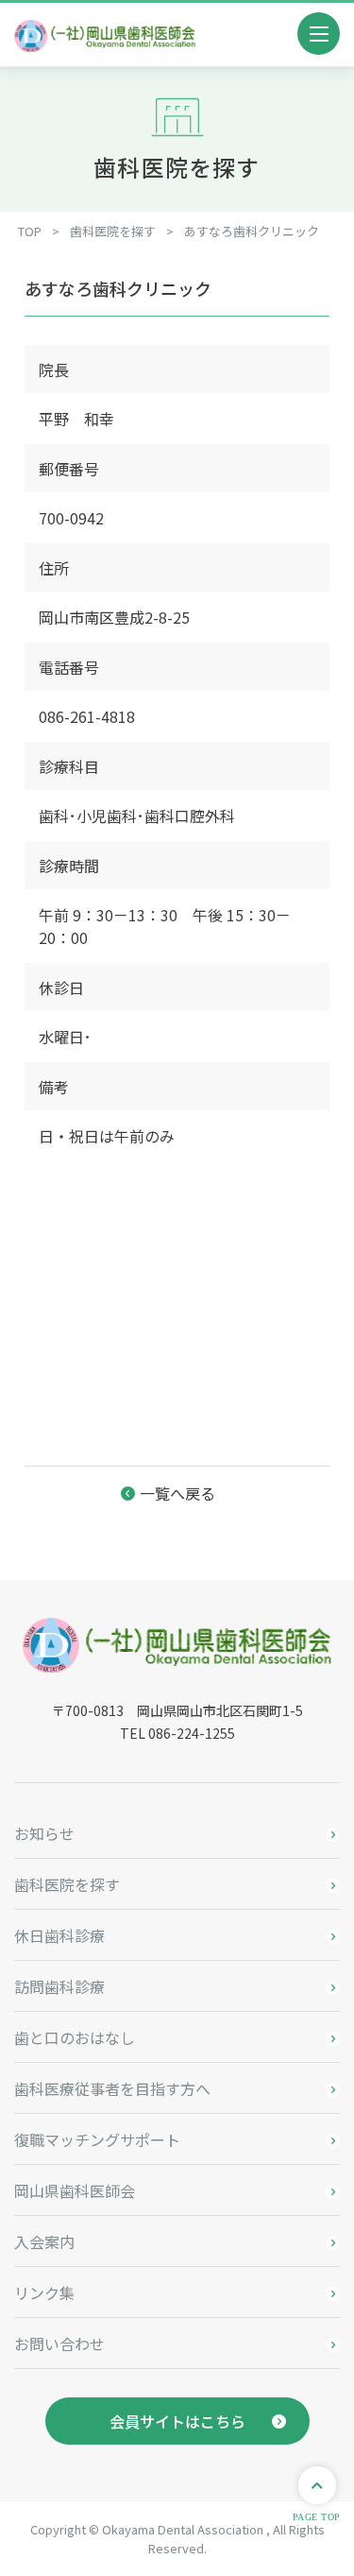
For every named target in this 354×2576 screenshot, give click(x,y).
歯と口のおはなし (75, 2037)
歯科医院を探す (67, 1884)
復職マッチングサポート (97, 2139)
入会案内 (44, 2241)
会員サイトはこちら (177, 2421)
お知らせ (44, 1833)
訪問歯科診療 (59, 1986)
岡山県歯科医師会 (75, 2190)
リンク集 (44, 2293)
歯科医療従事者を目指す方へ (112, 2088)
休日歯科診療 (59, 1935)
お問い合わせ (59, 2344)
